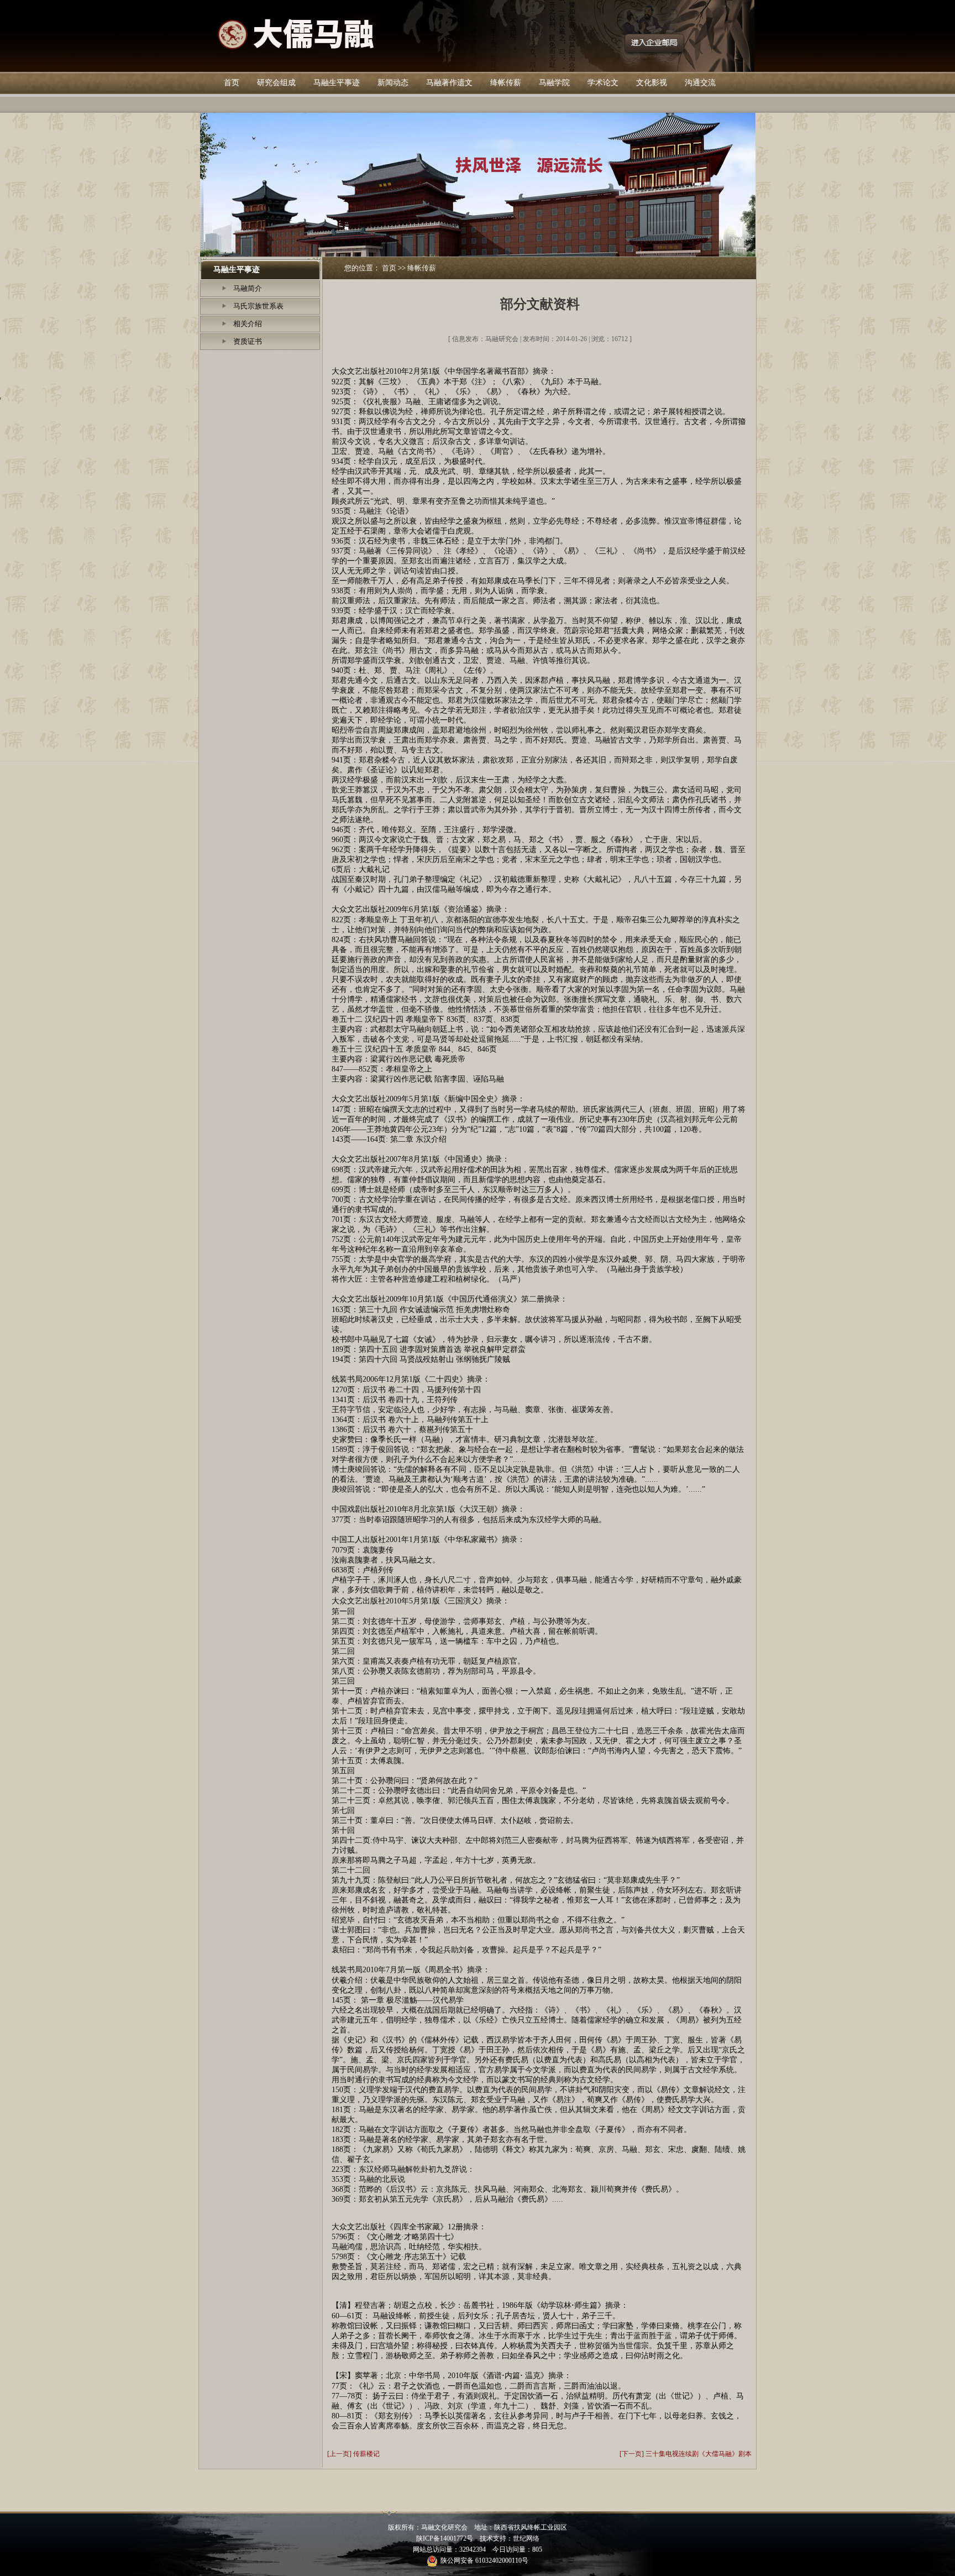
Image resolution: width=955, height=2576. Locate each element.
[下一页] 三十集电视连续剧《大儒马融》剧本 (686, 2454)
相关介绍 (248, 324)
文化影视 (652, 83)
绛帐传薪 (506, 83)
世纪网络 (526, 2538)
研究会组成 (276, 83)
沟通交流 (700, 83)
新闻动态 (393, 83)
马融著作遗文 (449, 83)
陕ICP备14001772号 (445, 2538)
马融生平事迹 (337, 83)
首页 (232, 83)
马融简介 (248, 288)
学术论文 (603, 83)
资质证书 (248, 341)
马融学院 (554, 83)
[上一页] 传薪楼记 (353, 2454)
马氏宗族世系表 (258, 306)
